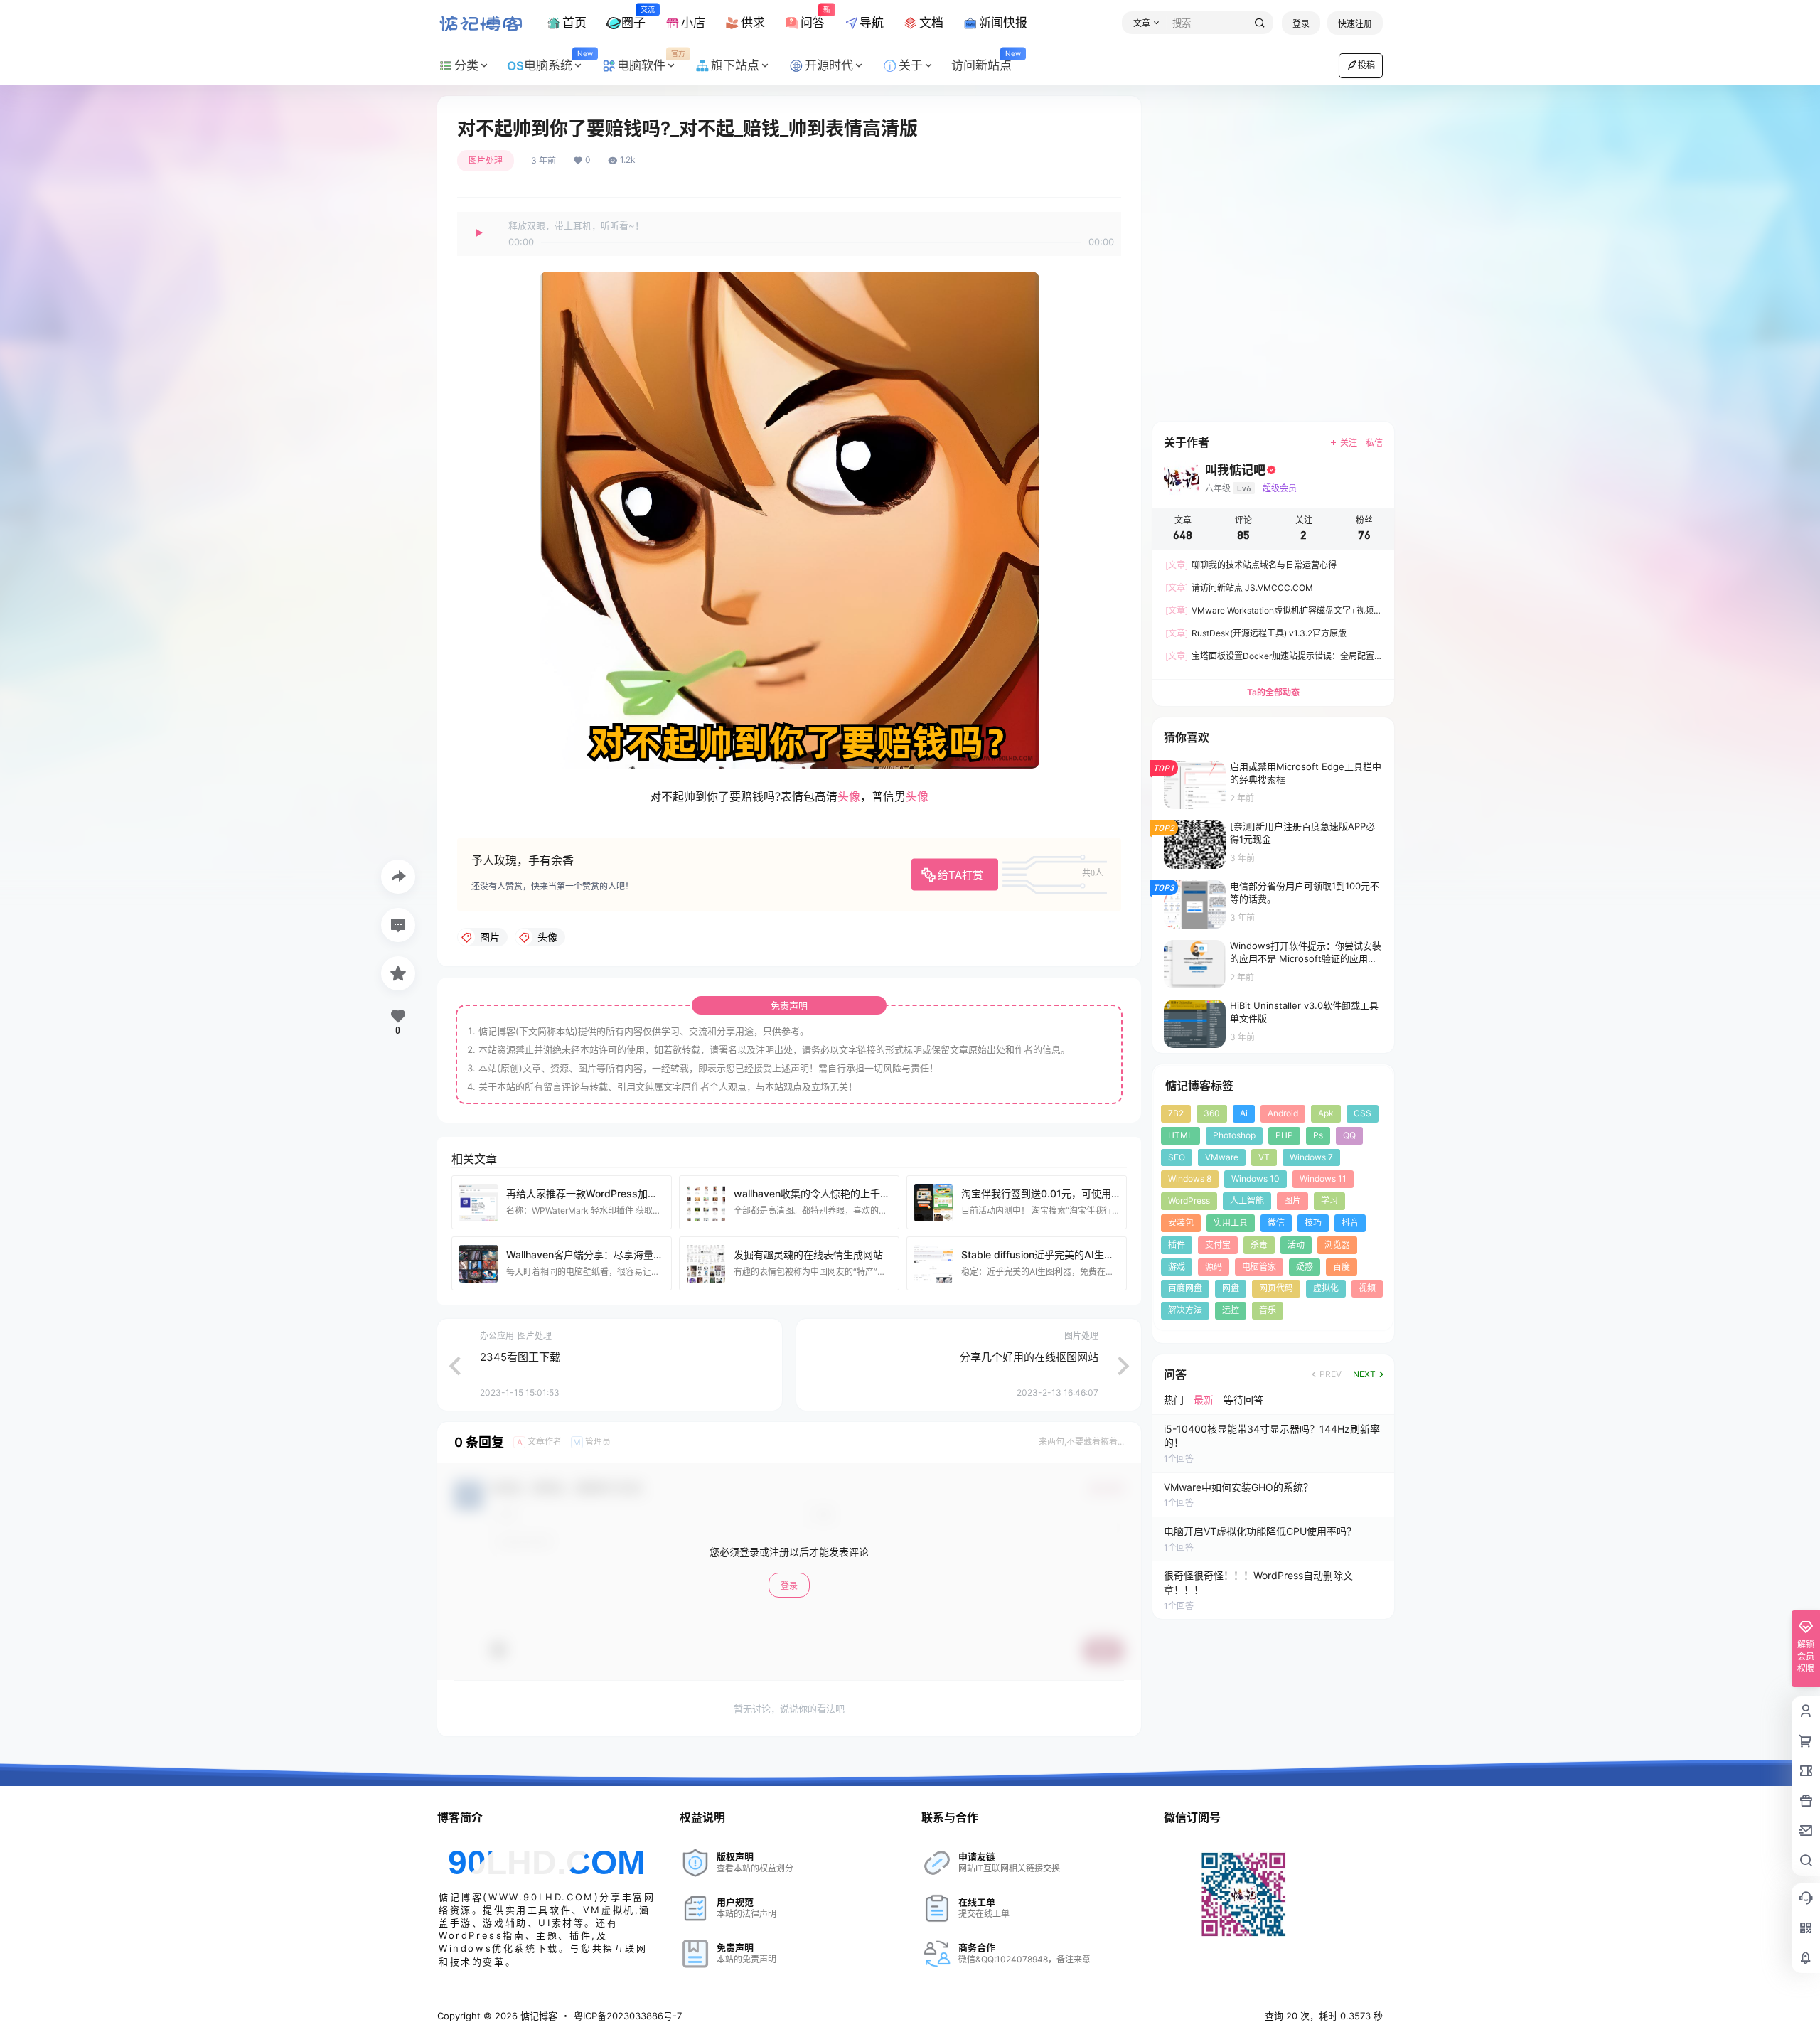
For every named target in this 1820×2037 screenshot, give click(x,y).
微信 (1276, 1223)
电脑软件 (651, 61)
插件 (1177, 1245)
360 (1212, 1113)
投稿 (1366, 65)
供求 (753, 23)
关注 (1349, 443)
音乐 (1268, 1310)
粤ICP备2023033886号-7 (628, 2016)
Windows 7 (1311, 1157)
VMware (1222, 1157)
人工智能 (1247, 1201)
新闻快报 (1003, 23)
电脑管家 (1259, 1267)
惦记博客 (537, 2016)
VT (1264, 1157)
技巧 (1313, 1223)
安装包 (1181, 1223)
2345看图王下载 (520, 1357)
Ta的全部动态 (1273, 692)
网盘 (1231, 1288)
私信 (1374, 443)
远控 (1231, 1310)
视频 (1367, 1288)
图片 (1292, 1201)
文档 (931, 23)
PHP (1284, 1135)
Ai (1244, 1113)
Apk (1326, 1113)
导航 (872, 23)
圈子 (633, 17)
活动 (1296, 1245)
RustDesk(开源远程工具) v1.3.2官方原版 (1256, 633)
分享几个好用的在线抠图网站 (1029, 1357)
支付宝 (1218, 1245)
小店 (693, 23)
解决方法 (1185, 1310)
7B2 (1176, 1113)
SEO (1177, 1157)
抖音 (1350, 1223)
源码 (1214, 1267)
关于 (911, 65)
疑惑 (1305, 1267)
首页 (574, 23)
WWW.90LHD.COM (541, 1897)
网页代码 (1276, 1288)
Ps (1318, 1135)
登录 (1301, 24)
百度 (1342, 1267)
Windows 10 (1256, 1178)
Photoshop (1234, 1135)
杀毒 (1259, 1245)
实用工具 (1231, 1223)
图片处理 (486, 160)
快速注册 (1355, 24)
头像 (849, 796)
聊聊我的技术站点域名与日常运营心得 (1251, 565)
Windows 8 (1190, 1178)
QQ (1349, 1135)
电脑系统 (558, 61)
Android (1283, 1113)
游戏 (1177, 1267)
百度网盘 (1185, 1288)
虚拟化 (1326, 1288)
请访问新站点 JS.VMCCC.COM (1239, 588)
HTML (1181, 1135)
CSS (1363, 1113)
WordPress (1189, 1201)
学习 (1329, 1201)
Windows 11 (1323, 1178)
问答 (813, 17)
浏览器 (1337, 1245)
